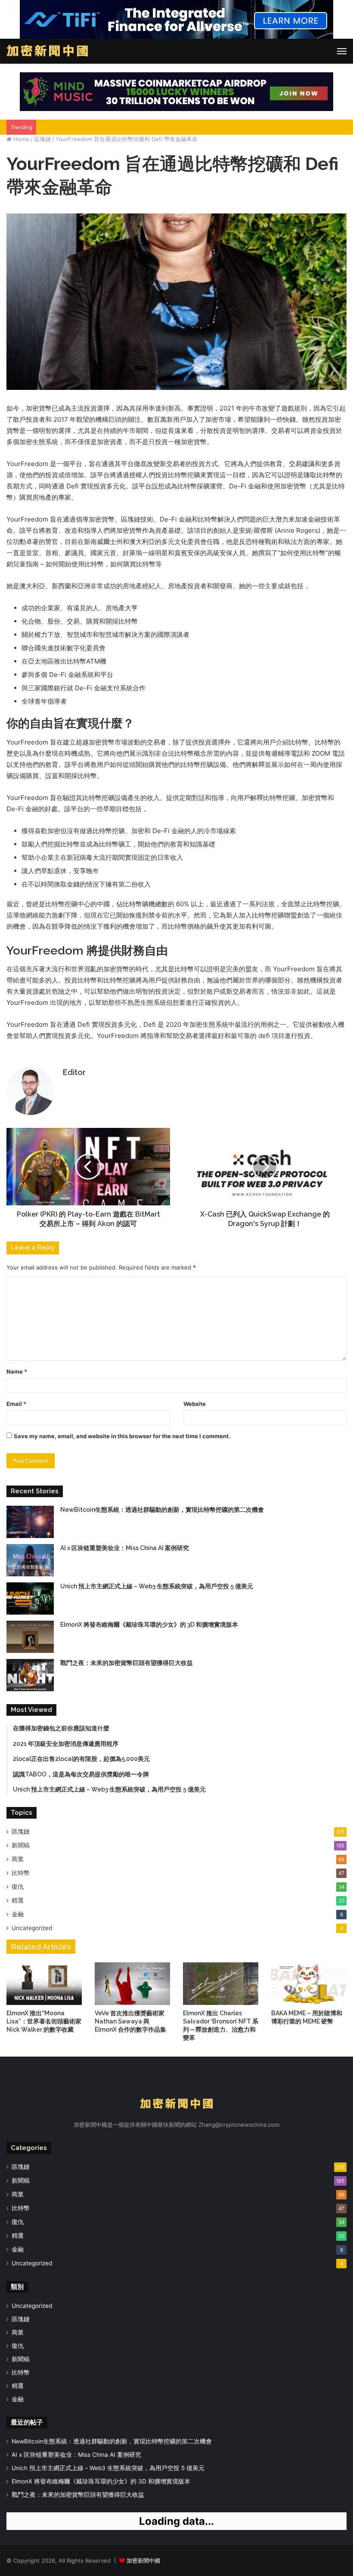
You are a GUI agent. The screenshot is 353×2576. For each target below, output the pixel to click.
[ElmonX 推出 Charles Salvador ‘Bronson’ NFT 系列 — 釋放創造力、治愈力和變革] (221, 1984)
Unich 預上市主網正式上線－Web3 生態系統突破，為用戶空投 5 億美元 (157, 1586)
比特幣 (21, 1873)
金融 (18, 1914)
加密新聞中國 (143, 2561)
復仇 (18, 1887)
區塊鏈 (42, 139)
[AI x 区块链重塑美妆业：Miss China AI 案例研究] (30, 1560)
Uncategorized (32, 1928)
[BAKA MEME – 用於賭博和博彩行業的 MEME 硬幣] (309, 1984)
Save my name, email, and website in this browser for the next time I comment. (122, 1436)
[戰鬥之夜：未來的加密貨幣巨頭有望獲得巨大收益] (30, 1675)
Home (20, 139)
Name (17, 1371)
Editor (74, 1072)
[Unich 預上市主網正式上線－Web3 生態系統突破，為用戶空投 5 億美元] (30, 1598)
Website (195, 1404)
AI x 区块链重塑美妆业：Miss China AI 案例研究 (125, 1548)
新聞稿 (21, 1845)
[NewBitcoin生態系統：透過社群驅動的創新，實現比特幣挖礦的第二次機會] (30, 1522)
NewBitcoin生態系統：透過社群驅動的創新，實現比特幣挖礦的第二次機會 (162, 1510)
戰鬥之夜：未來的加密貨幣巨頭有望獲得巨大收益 (127, 1663)
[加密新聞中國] (47, 51)
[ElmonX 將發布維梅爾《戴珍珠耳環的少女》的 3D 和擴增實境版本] (30, 1637)
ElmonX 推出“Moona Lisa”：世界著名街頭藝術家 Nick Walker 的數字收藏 (44, 2021)
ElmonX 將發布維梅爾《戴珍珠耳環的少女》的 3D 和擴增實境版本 (149, 1625)
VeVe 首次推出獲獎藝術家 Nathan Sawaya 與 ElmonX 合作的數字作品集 (130, 2021)
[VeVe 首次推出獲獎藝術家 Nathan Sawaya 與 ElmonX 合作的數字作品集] (132, 1984)
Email (16, 1404)
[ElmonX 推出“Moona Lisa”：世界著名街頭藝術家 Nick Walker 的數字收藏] (44, 1984)
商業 (18, 1859)
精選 (18, 1900)
